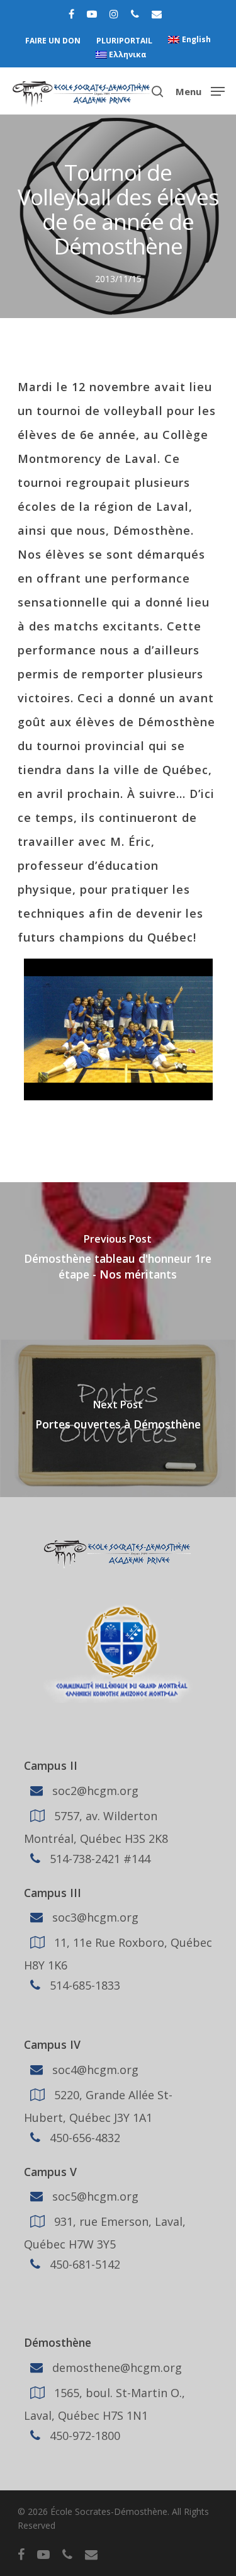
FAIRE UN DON (53, 41)
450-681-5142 (83, 2264)
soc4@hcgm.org (94, 2070)
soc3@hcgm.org (94, 1917)
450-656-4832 (83, 2138)
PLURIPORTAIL (124, 41)
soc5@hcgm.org (94, 2196)
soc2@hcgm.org (94, 1790)
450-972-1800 (83, 2436)
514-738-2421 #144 (98, 1858)
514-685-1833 (83, 1985)
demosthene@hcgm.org (115, 2368)
